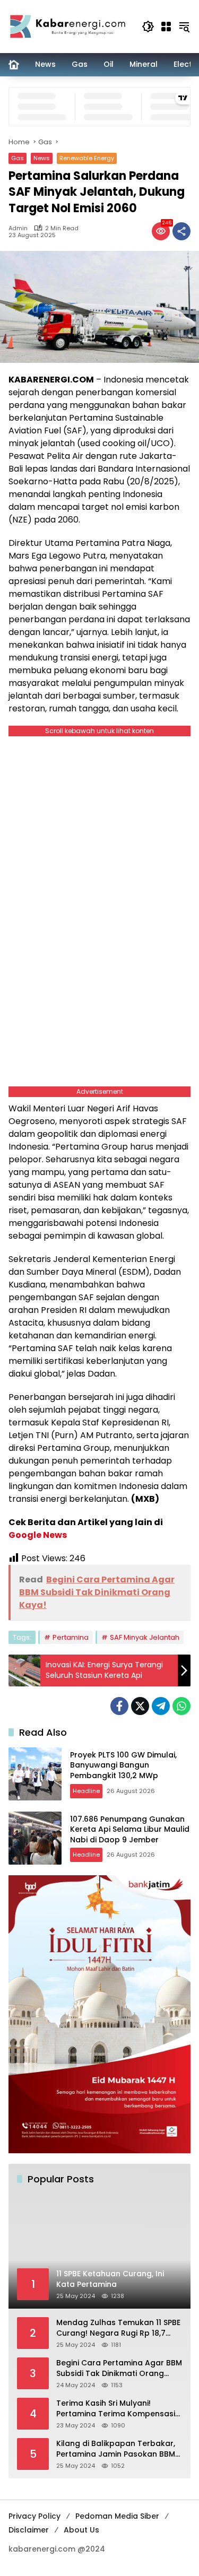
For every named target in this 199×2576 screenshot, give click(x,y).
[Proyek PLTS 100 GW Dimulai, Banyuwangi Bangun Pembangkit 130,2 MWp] (35, 1774)
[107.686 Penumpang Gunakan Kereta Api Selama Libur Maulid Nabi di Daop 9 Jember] (35, 1838)
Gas (18, 158)
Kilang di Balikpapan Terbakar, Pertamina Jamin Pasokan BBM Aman (116, 2449)
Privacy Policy (34, 2516)
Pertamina (71, 1637)
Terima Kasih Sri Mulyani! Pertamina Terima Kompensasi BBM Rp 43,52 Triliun (116, 2409)
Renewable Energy (87, 158)
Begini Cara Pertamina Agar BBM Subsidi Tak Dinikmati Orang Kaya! (119, 2368)
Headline (86, 1791)
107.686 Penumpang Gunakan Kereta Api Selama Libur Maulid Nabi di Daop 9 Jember (130, 1829)
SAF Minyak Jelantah (145, 1637)
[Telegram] (161, 1706)
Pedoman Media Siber (117, 2516)
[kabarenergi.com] (70, 26)
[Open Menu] (166, 27)
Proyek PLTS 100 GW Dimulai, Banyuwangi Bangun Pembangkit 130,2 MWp (123, 1765)
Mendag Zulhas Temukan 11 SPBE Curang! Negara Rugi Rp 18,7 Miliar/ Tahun (118, 2328)
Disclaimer (29, 2530)
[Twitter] (140, 1706)
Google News (38, 1535)
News (42, 158)
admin (18, 228)
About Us (81, 2530)
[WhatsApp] (181, 1706)
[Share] (181, 231)
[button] (148, 27)
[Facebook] (119, 1706)
